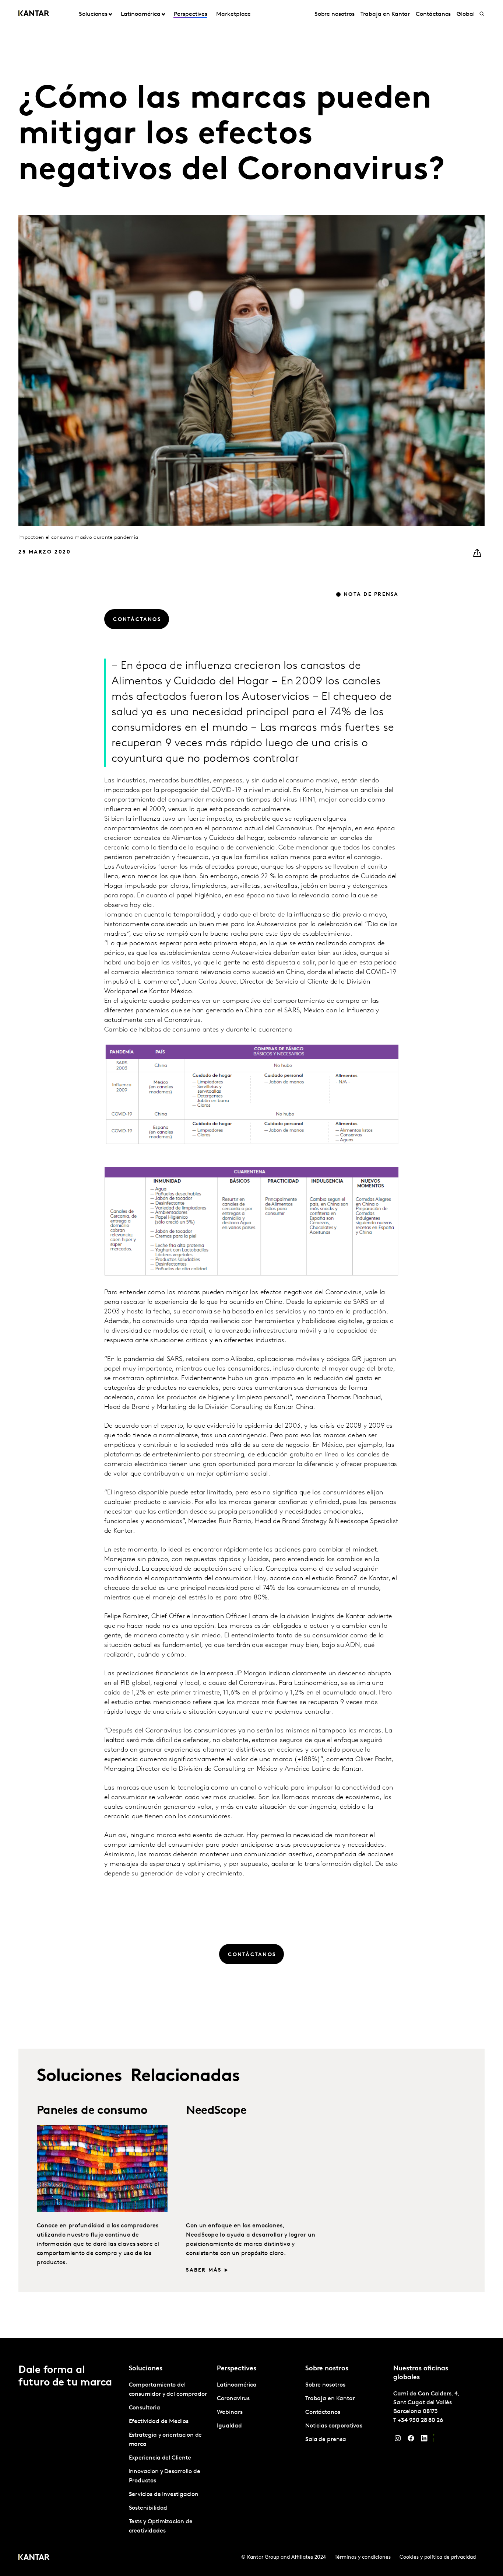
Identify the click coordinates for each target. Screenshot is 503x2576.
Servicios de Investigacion (164, 2495)
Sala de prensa (326, 2440)
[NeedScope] (251, 2169)
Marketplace (233, 14)
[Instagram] (398, 2440)
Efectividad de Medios (159, 2422)
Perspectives (191, 14)
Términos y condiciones (363, 2557)
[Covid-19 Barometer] (401, 2148)
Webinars (230, 2412)
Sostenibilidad (148, 2508)
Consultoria (145, 2408)
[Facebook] (411, 2440)
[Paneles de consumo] (102, 2169)
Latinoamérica (237, 2385)
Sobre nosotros (335, 14)
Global (466, 14)
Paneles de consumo (92, 2111)
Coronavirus (233, 2399)
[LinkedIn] (424, 2440)
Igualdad (229, 2426)
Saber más (204, 2270)
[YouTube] (437, 2440)
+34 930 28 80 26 (420, 2420)
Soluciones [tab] (93, 14)
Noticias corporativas (334, 2426)
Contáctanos (433, 14)
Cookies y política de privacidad (438, 2557)
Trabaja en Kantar (385, 14)
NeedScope (216, 2111)
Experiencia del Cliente (160, 2458)
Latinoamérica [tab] (141, 14)
